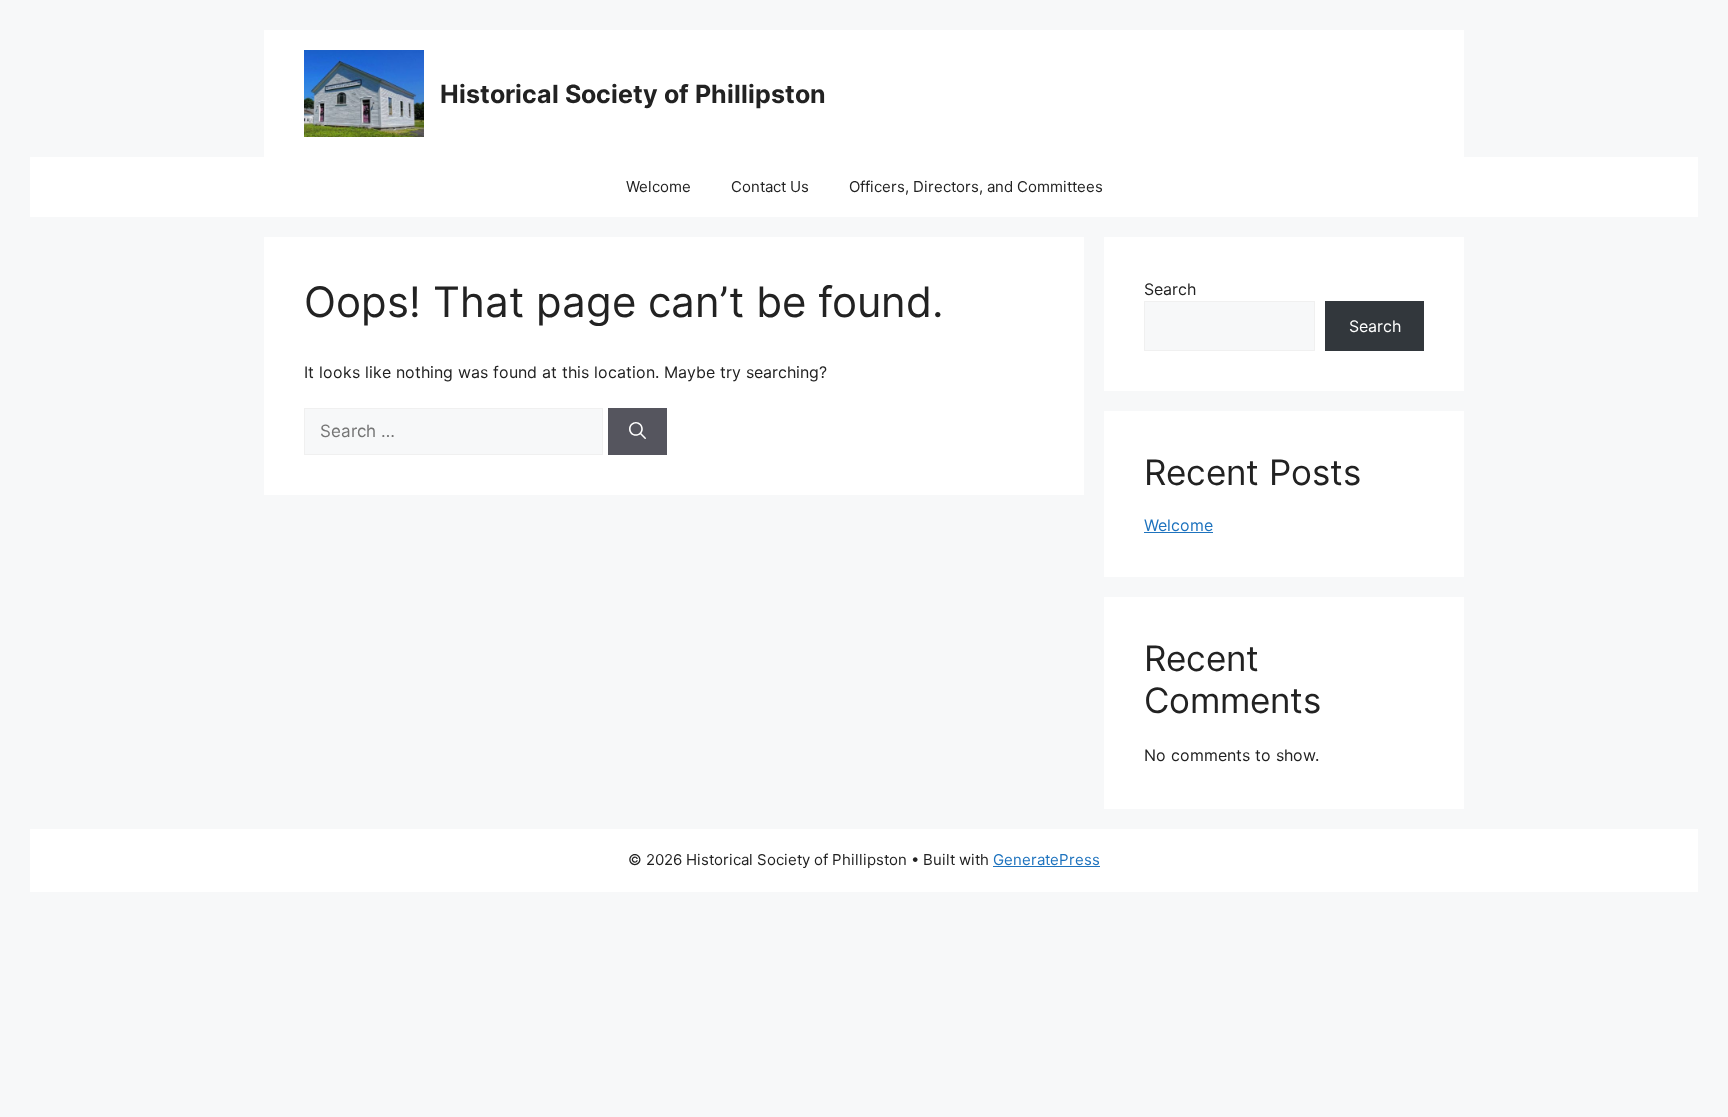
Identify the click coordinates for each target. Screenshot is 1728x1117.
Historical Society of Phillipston (633, 94)
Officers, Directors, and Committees (976, 186)
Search (1170, 289)
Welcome (658, 186)
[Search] (637, 432)
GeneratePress (1046, 859)
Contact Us (770, 186)
